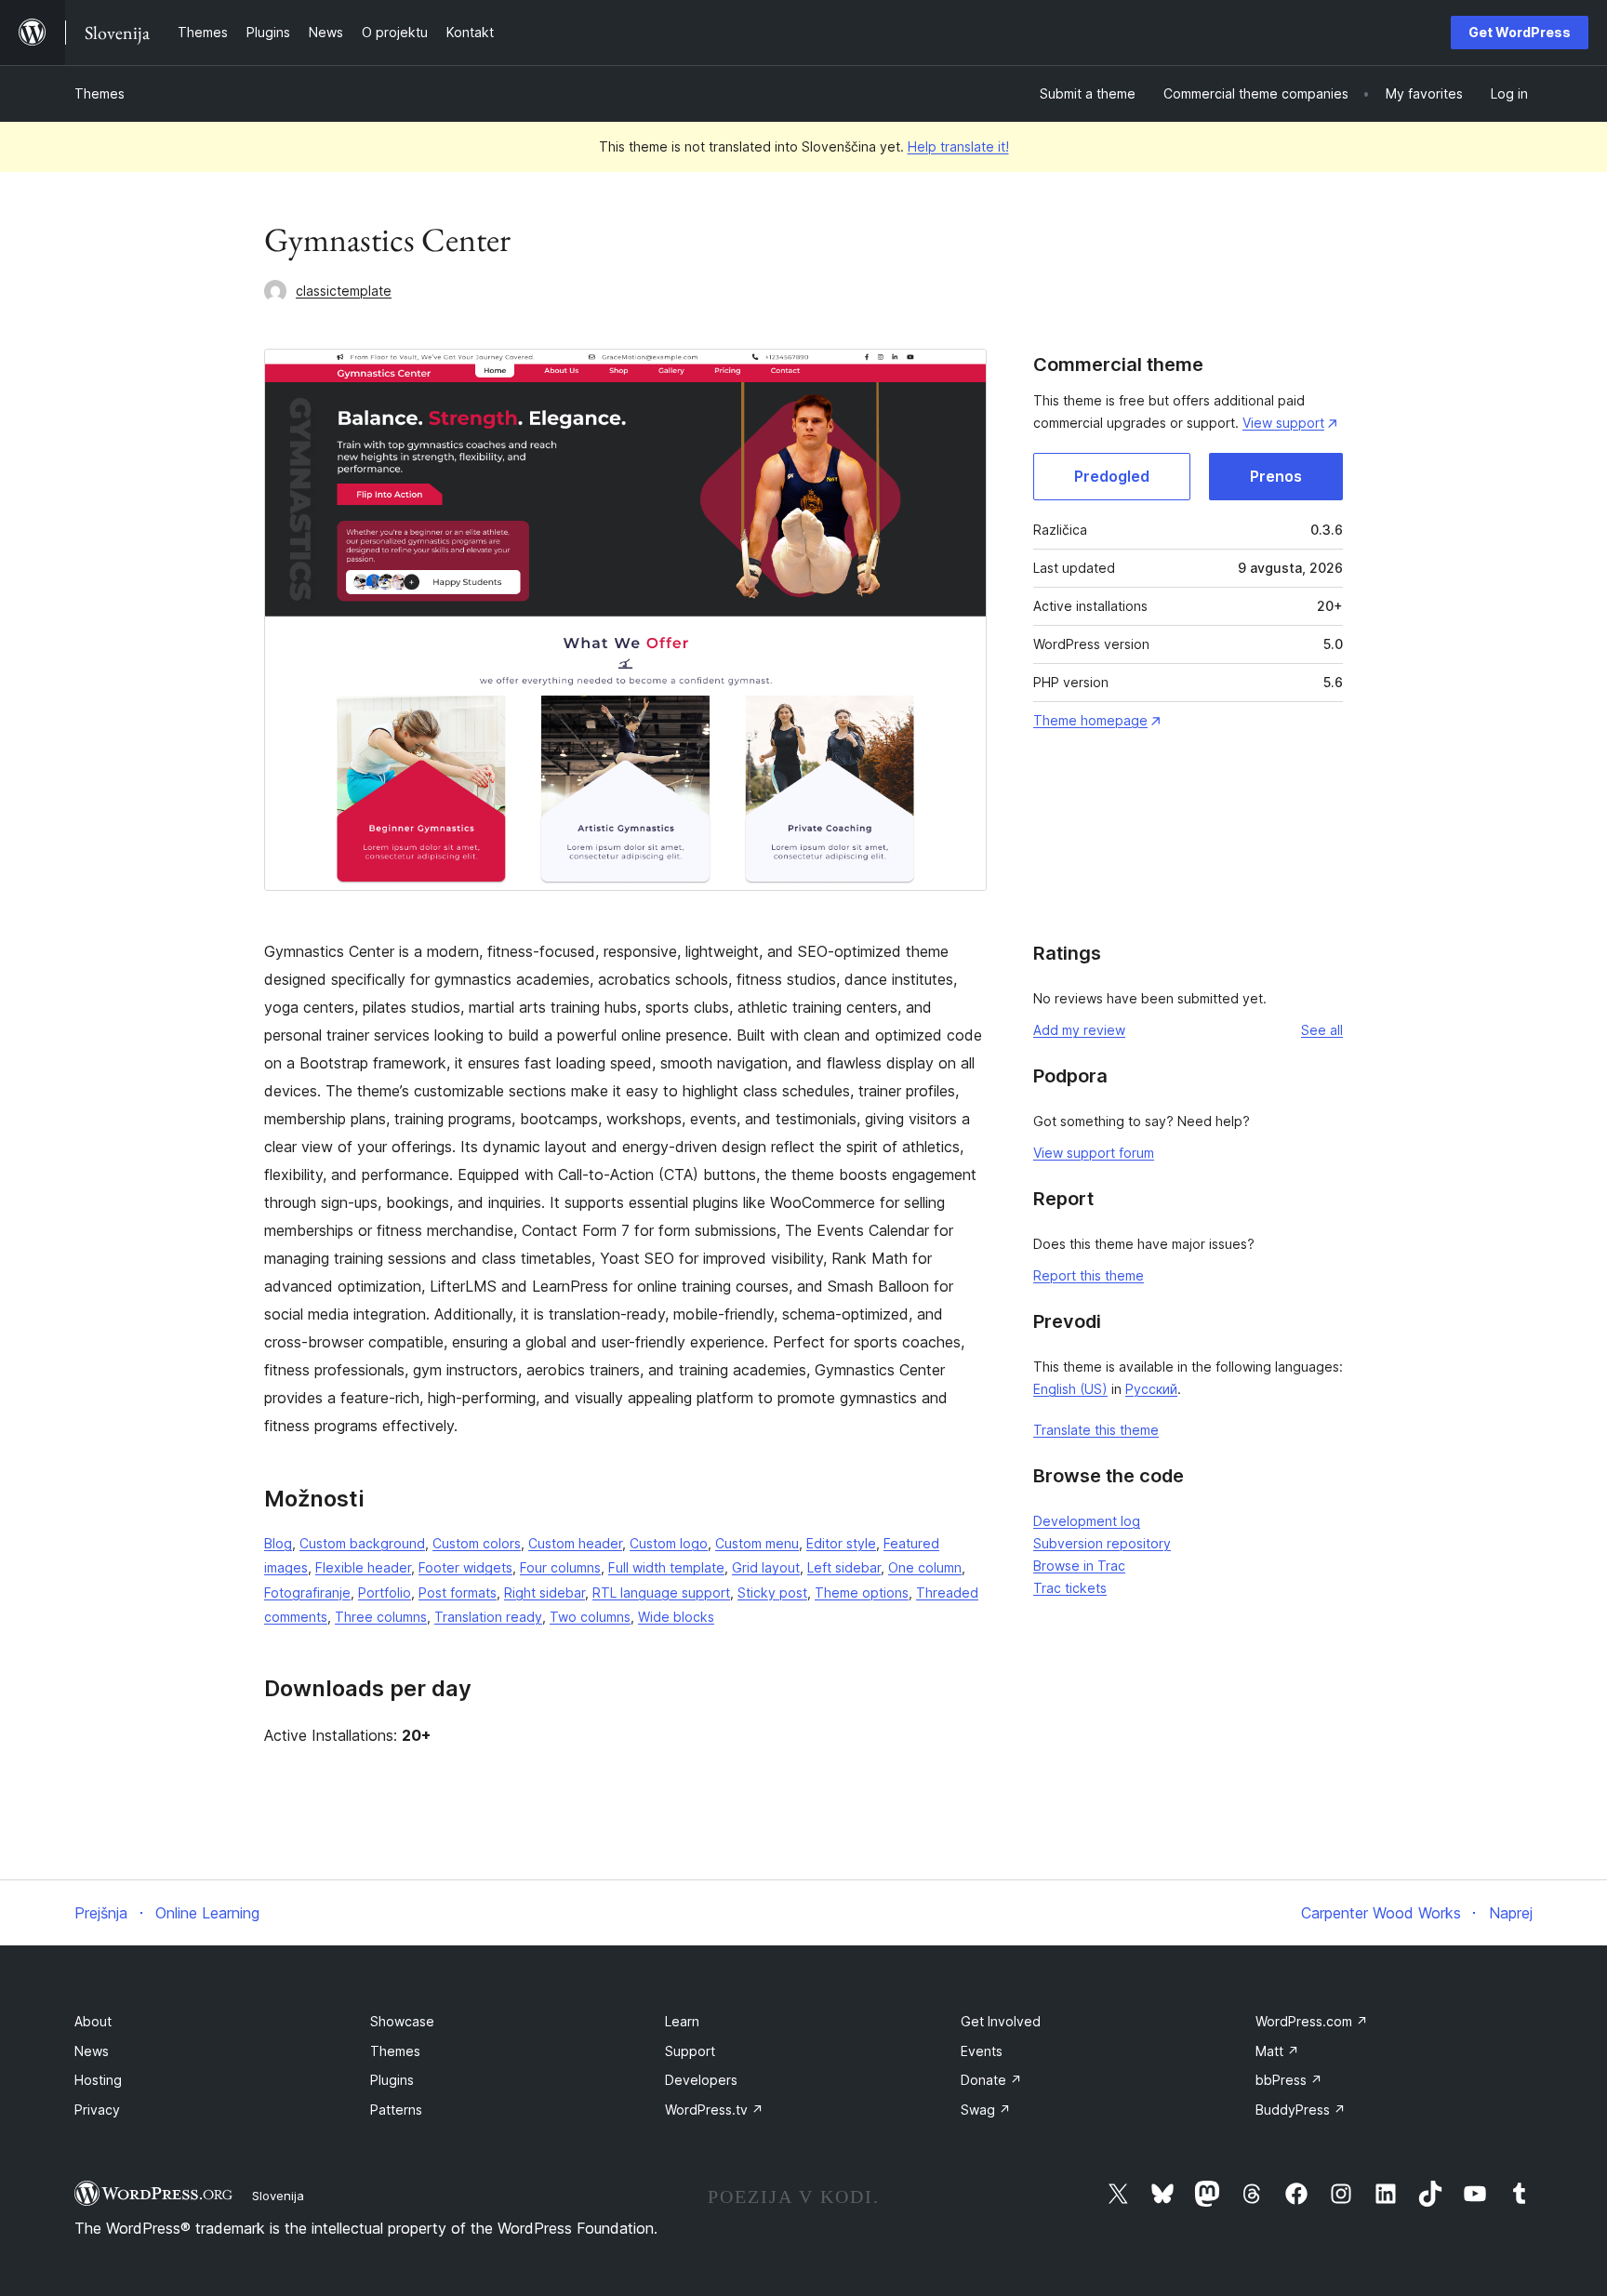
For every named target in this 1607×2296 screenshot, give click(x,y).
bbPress (1289, 2080)
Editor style (841, 1543)
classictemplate (344, 291)
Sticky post (772, 1593)
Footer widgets (465, 1567)
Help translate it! (958, 146)
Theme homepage (1090, 720)
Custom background (362, 1543)
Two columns (590, 1617)
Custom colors (477, 1543)
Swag (986, 2110)
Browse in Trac (1079, 1566)
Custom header (575, 1543)
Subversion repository (1102, 1543)
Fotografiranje (307, 1593)
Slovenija (278, 2196)
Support (690, 2051)
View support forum (1094, 1153)
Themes (100, 93)
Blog (278, 1543)
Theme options (862, 1593)
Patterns (396, 2110)
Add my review (1079, 1030)
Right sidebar (545, 1593)
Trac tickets (1070, 1588)
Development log (1087, 1521)
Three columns (381, 1617)
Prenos (1276, 476)
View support (1283, 423)
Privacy (97, 2110)
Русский (1151, 1389)
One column (925, 1567)
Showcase (402, 2021)
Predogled (1112, 476)
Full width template (666, 1567)
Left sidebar (844, 1567)
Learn (682, 2021)
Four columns (560, 1567)
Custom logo (669, 1543)
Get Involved (1001, 2021)
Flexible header (363, 1567)
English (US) (1070, 1389)
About (93, 2021)
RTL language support (661, 1593)
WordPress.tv (714, 2110)
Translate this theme (1096, 1430)
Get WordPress (1520, 32)
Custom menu (757, 1543)
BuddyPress (1301, 2110)
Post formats (458, 1593)
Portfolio (385, 1593)
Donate (991, 2080)
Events (982, 2051)
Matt (1277, 2051)
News (92, 2051)
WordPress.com (1312, 2021)
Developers (701, 2080)
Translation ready (488, 1617)
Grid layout (766, 1567)
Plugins (392, 2080)
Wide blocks (676, 1617)
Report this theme (1089, 1275)
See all (1322, 1030)
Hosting (98, 2080)
